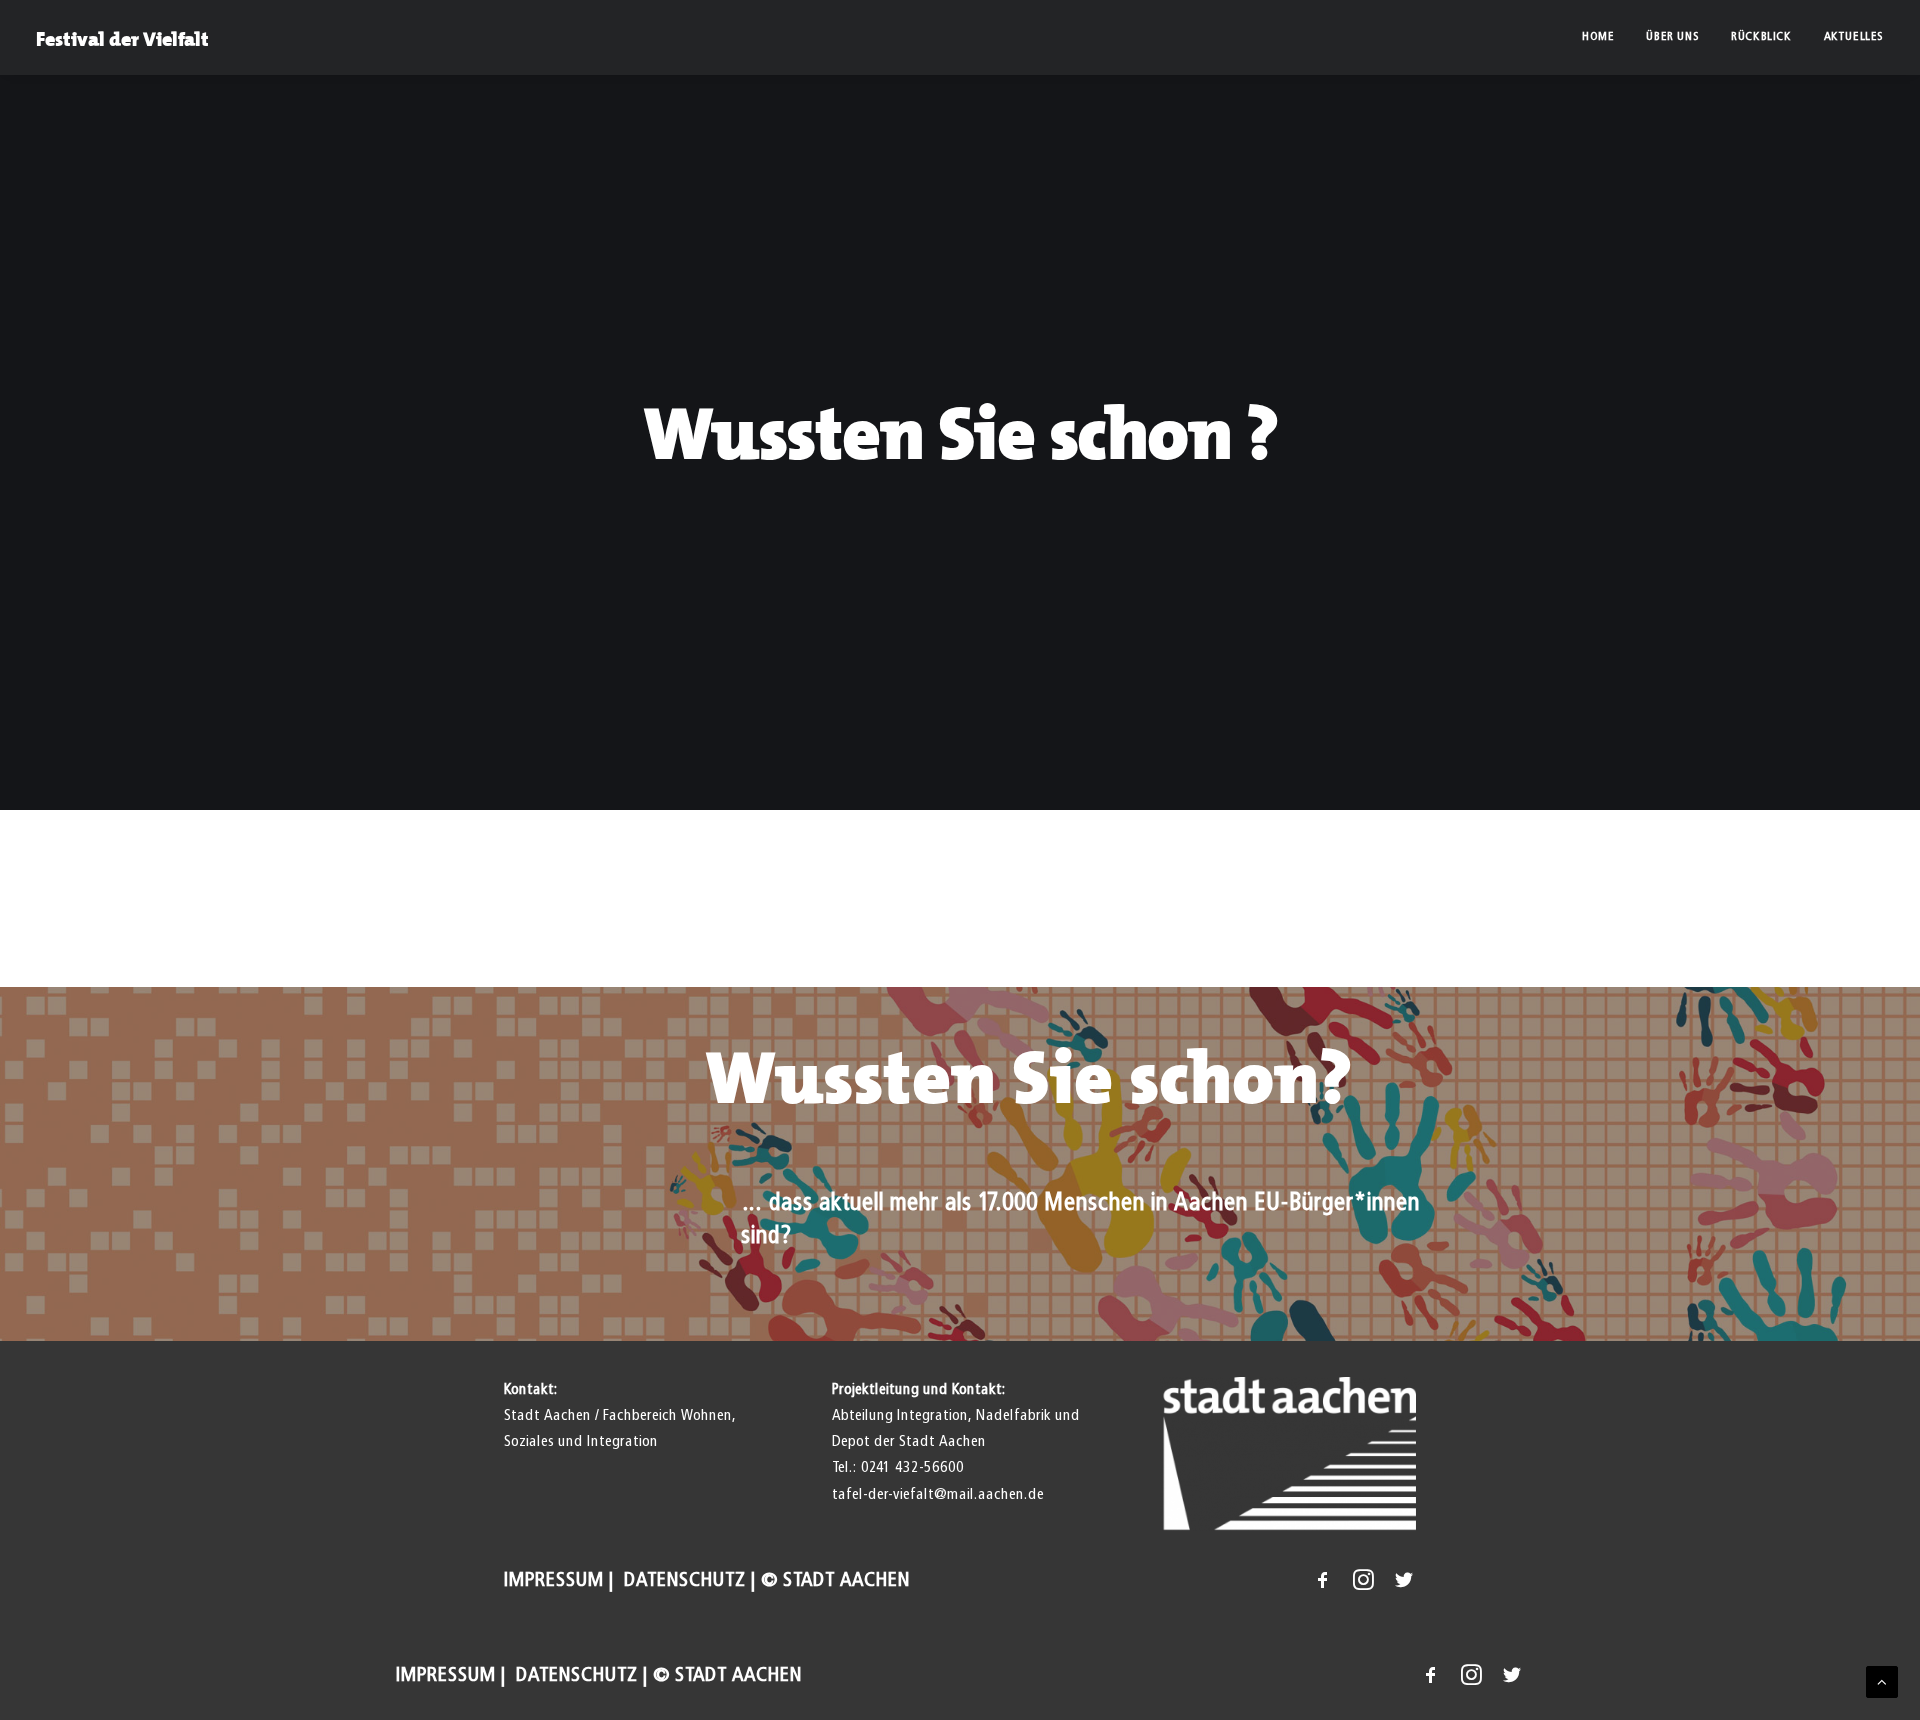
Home (1598, 37)
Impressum (554, 1580)
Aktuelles (1854, 37)
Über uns (1672, 37)
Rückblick (1761, 37)
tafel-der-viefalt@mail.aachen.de (938, 1494)
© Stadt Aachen (835, 1580)
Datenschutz (682, 1580)
